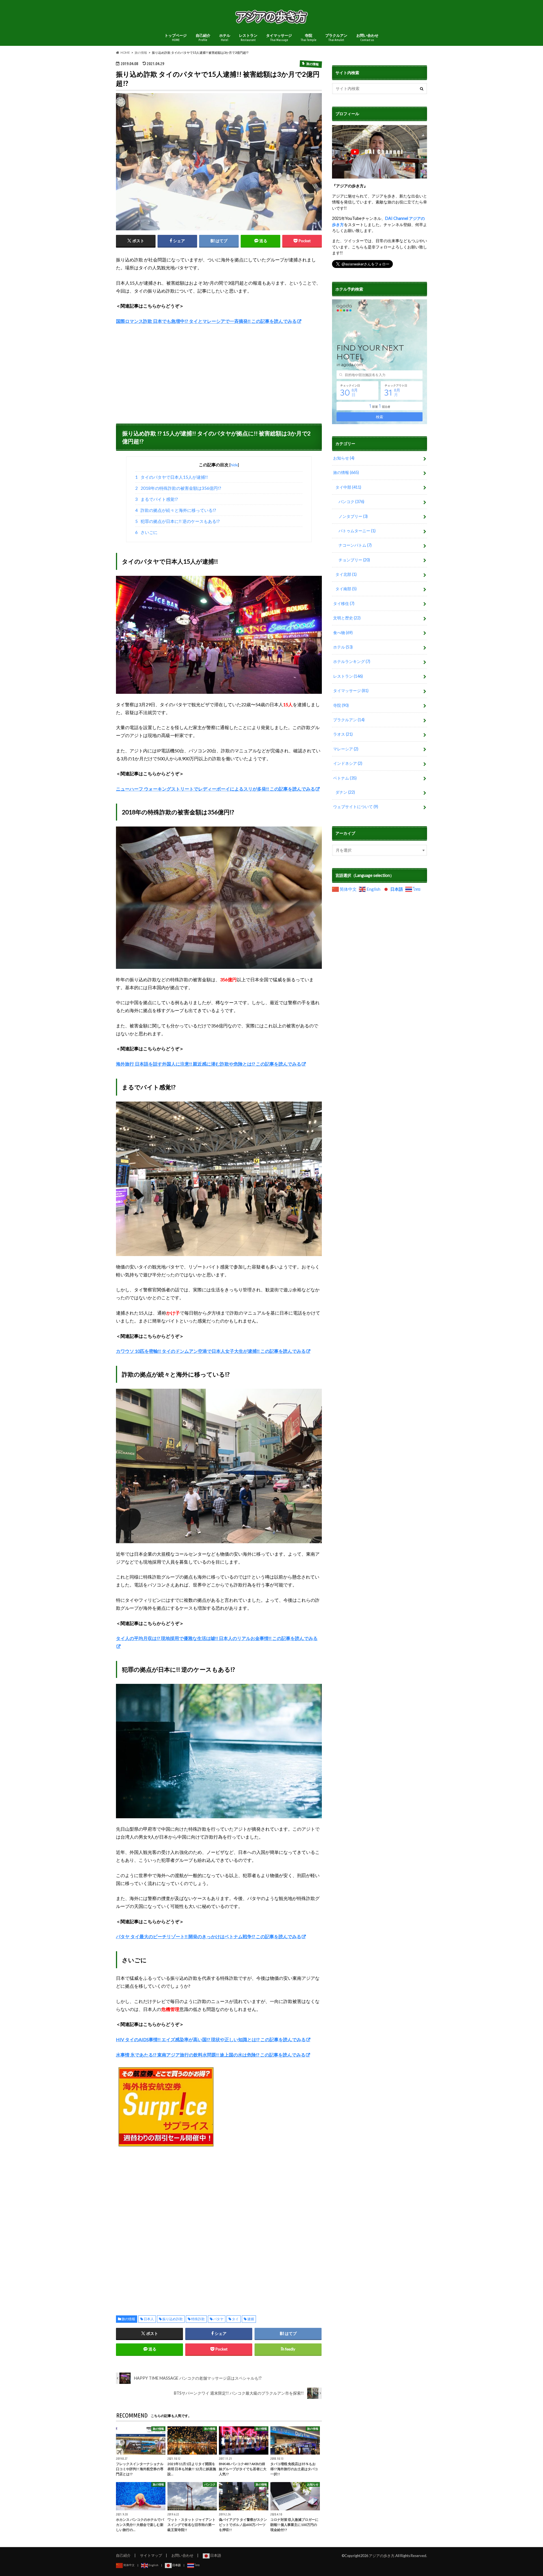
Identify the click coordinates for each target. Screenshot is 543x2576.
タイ (235, 2319)
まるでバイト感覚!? (157, 499)
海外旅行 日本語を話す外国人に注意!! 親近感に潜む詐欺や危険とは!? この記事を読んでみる (209, 1064)
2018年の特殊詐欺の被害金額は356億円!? (178, 488)
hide (234, 465)
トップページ (176, 37)
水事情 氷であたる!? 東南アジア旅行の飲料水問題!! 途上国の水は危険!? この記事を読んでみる (211, 2055)
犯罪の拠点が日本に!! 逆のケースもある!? (178, 521)
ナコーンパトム (355, 545)
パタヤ (218, 2319)
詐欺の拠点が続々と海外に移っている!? (176, 510)
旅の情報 (128, 2319)
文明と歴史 (347, 618)
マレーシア (346, 749)
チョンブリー (354, 560)
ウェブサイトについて (356, 807)
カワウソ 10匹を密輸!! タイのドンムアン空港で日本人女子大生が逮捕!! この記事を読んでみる (211, 1351)
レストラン (248, 37)
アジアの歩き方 (382, 2556)
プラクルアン (336, 37)
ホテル (225, 37)
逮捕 (251, 2319)
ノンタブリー (353, 516)
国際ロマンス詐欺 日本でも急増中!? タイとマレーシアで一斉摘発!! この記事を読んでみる (206, 321)
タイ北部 (346, 574)
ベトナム (345, 778)
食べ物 (343, 633)
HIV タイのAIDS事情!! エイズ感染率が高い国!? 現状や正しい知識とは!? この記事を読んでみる (211, 2039)
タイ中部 (348, 487)
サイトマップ (151, 2555)
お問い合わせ (367, 37)
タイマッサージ (279, 37)
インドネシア (348, 763)
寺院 (309, 37)
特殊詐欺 (198, 2319)
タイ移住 (344, 603)
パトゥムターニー (357, 531)
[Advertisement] (219, 372)
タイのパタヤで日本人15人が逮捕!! (172, 477)
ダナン (345, 792)
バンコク (351, 502)
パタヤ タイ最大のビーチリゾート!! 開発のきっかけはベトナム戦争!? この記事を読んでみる (209, 1936)
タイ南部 (346, 589)
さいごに (146, 532)
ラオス (343, 734)
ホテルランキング (352, 661)
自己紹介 (203, 37)
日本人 (149, 2319)
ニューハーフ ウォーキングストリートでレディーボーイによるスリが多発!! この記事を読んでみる (216, 789)
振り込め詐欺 (173, 2319)
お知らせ (344, 458)
